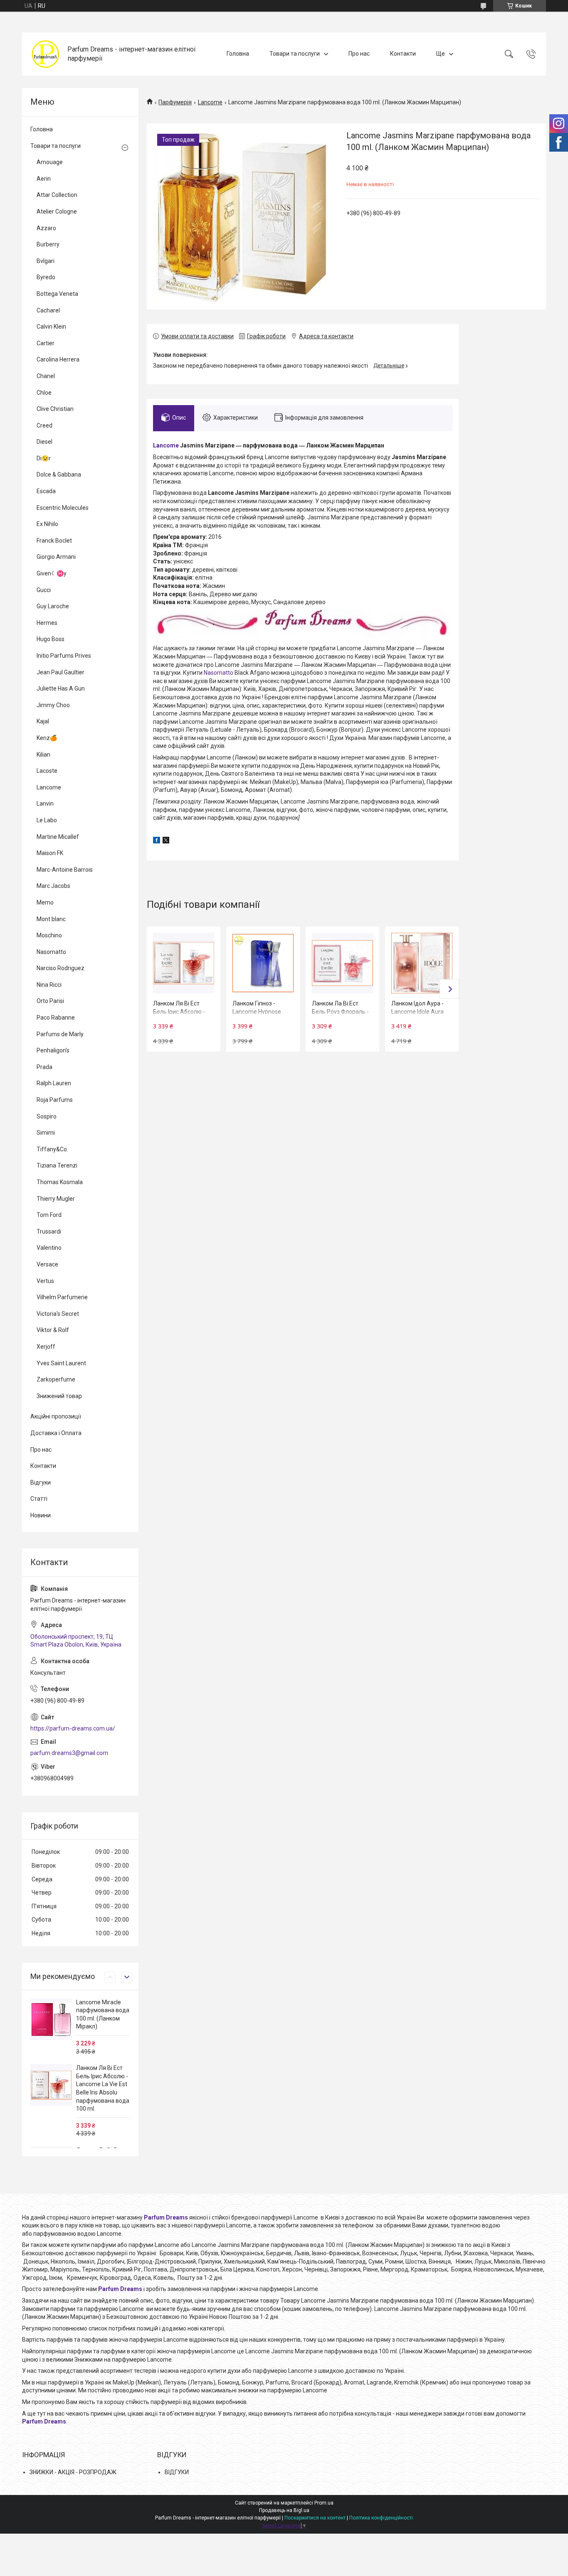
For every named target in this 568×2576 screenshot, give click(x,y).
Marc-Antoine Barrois (65, 870)
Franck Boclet (54, 541)
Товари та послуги (295, 54)
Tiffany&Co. (52, 1149)
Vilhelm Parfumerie (62, 1297)
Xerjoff (46, 1347)
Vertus (45, 1281)
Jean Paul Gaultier (61, 672)
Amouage (50, 162)
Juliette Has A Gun (61, 688)
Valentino (49, 1248)
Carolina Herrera (58, 359)
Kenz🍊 (47, 738)
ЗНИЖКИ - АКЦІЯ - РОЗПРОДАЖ (73, 2472)
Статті (39, 1499)
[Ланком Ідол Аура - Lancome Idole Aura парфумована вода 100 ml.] (422, 963)
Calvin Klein (51, 327)
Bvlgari (46, 261)
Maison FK (50, 853)
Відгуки (41, 1482)
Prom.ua (324, 2503)
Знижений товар (59, 1396)
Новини (41, 1515)
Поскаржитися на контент (315, 2518)
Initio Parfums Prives (64, 656)
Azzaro (46, 228)
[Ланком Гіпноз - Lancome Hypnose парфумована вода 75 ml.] (263, 963)
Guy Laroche (53, 606)
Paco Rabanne (56, 1018)
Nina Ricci (49, 985)
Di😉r (44, 458)
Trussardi (49, 1231)
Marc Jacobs (53, 886)
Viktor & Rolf (53, 1330)
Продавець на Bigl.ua (284, 2510)
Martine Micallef (58, 837)
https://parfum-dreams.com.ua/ (73, 1728)
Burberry (48, 244)
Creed (44, 425)
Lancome (210, 102)
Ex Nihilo (47, 524)
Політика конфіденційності (381, 2518)
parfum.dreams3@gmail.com (69, 1753)
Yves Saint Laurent (61, 1363)
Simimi (46, 1133)
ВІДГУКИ (177, 2472)
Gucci (44, 590)
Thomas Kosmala (60, 1182)
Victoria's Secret (58, 1314)
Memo (45, 902)
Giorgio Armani (56, 557)
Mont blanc (51, 919)
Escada (46, 491)
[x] (166, 841)
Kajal (43, 721)
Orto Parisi (50, 1001)
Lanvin (45, 804)
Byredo (46, 277)
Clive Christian (55, 409)
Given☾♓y (52, 573)
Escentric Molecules (63, 508)
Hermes (47, 623)
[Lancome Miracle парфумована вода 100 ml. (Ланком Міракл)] (51, 2019)
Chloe (44, 393)
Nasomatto (219, 673)
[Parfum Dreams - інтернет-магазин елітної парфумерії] (46, 54)
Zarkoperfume (56, 1379)
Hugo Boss (51, 639)
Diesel (44, 442)
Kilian (43, 755)
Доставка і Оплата (56, 1433)
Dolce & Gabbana (59, 474)
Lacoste (47, 771)
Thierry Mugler (56, 1199)
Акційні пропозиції (56, 1416)
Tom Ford (49, 1215)
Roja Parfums (55, 1100)
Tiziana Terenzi (57, 1165)
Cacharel (48, 310)
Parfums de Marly (60, 1034)
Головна (238, 54)
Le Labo (47, 820)
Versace (47, 1264)
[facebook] (157, 841)
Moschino (49, 935)
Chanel (46, 376)
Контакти (403, 54)
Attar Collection (57, 195)
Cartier (46, 343)
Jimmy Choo (53, 705)
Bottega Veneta (57, 294)
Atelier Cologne (57, 211)
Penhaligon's (53, 1050)
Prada (44, 1067)
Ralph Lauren (54, 1083)
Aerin (44, 179)
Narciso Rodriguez (61, 968)
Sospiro (47, 1116)
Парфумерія (175, 102)
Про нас (359, 54)
